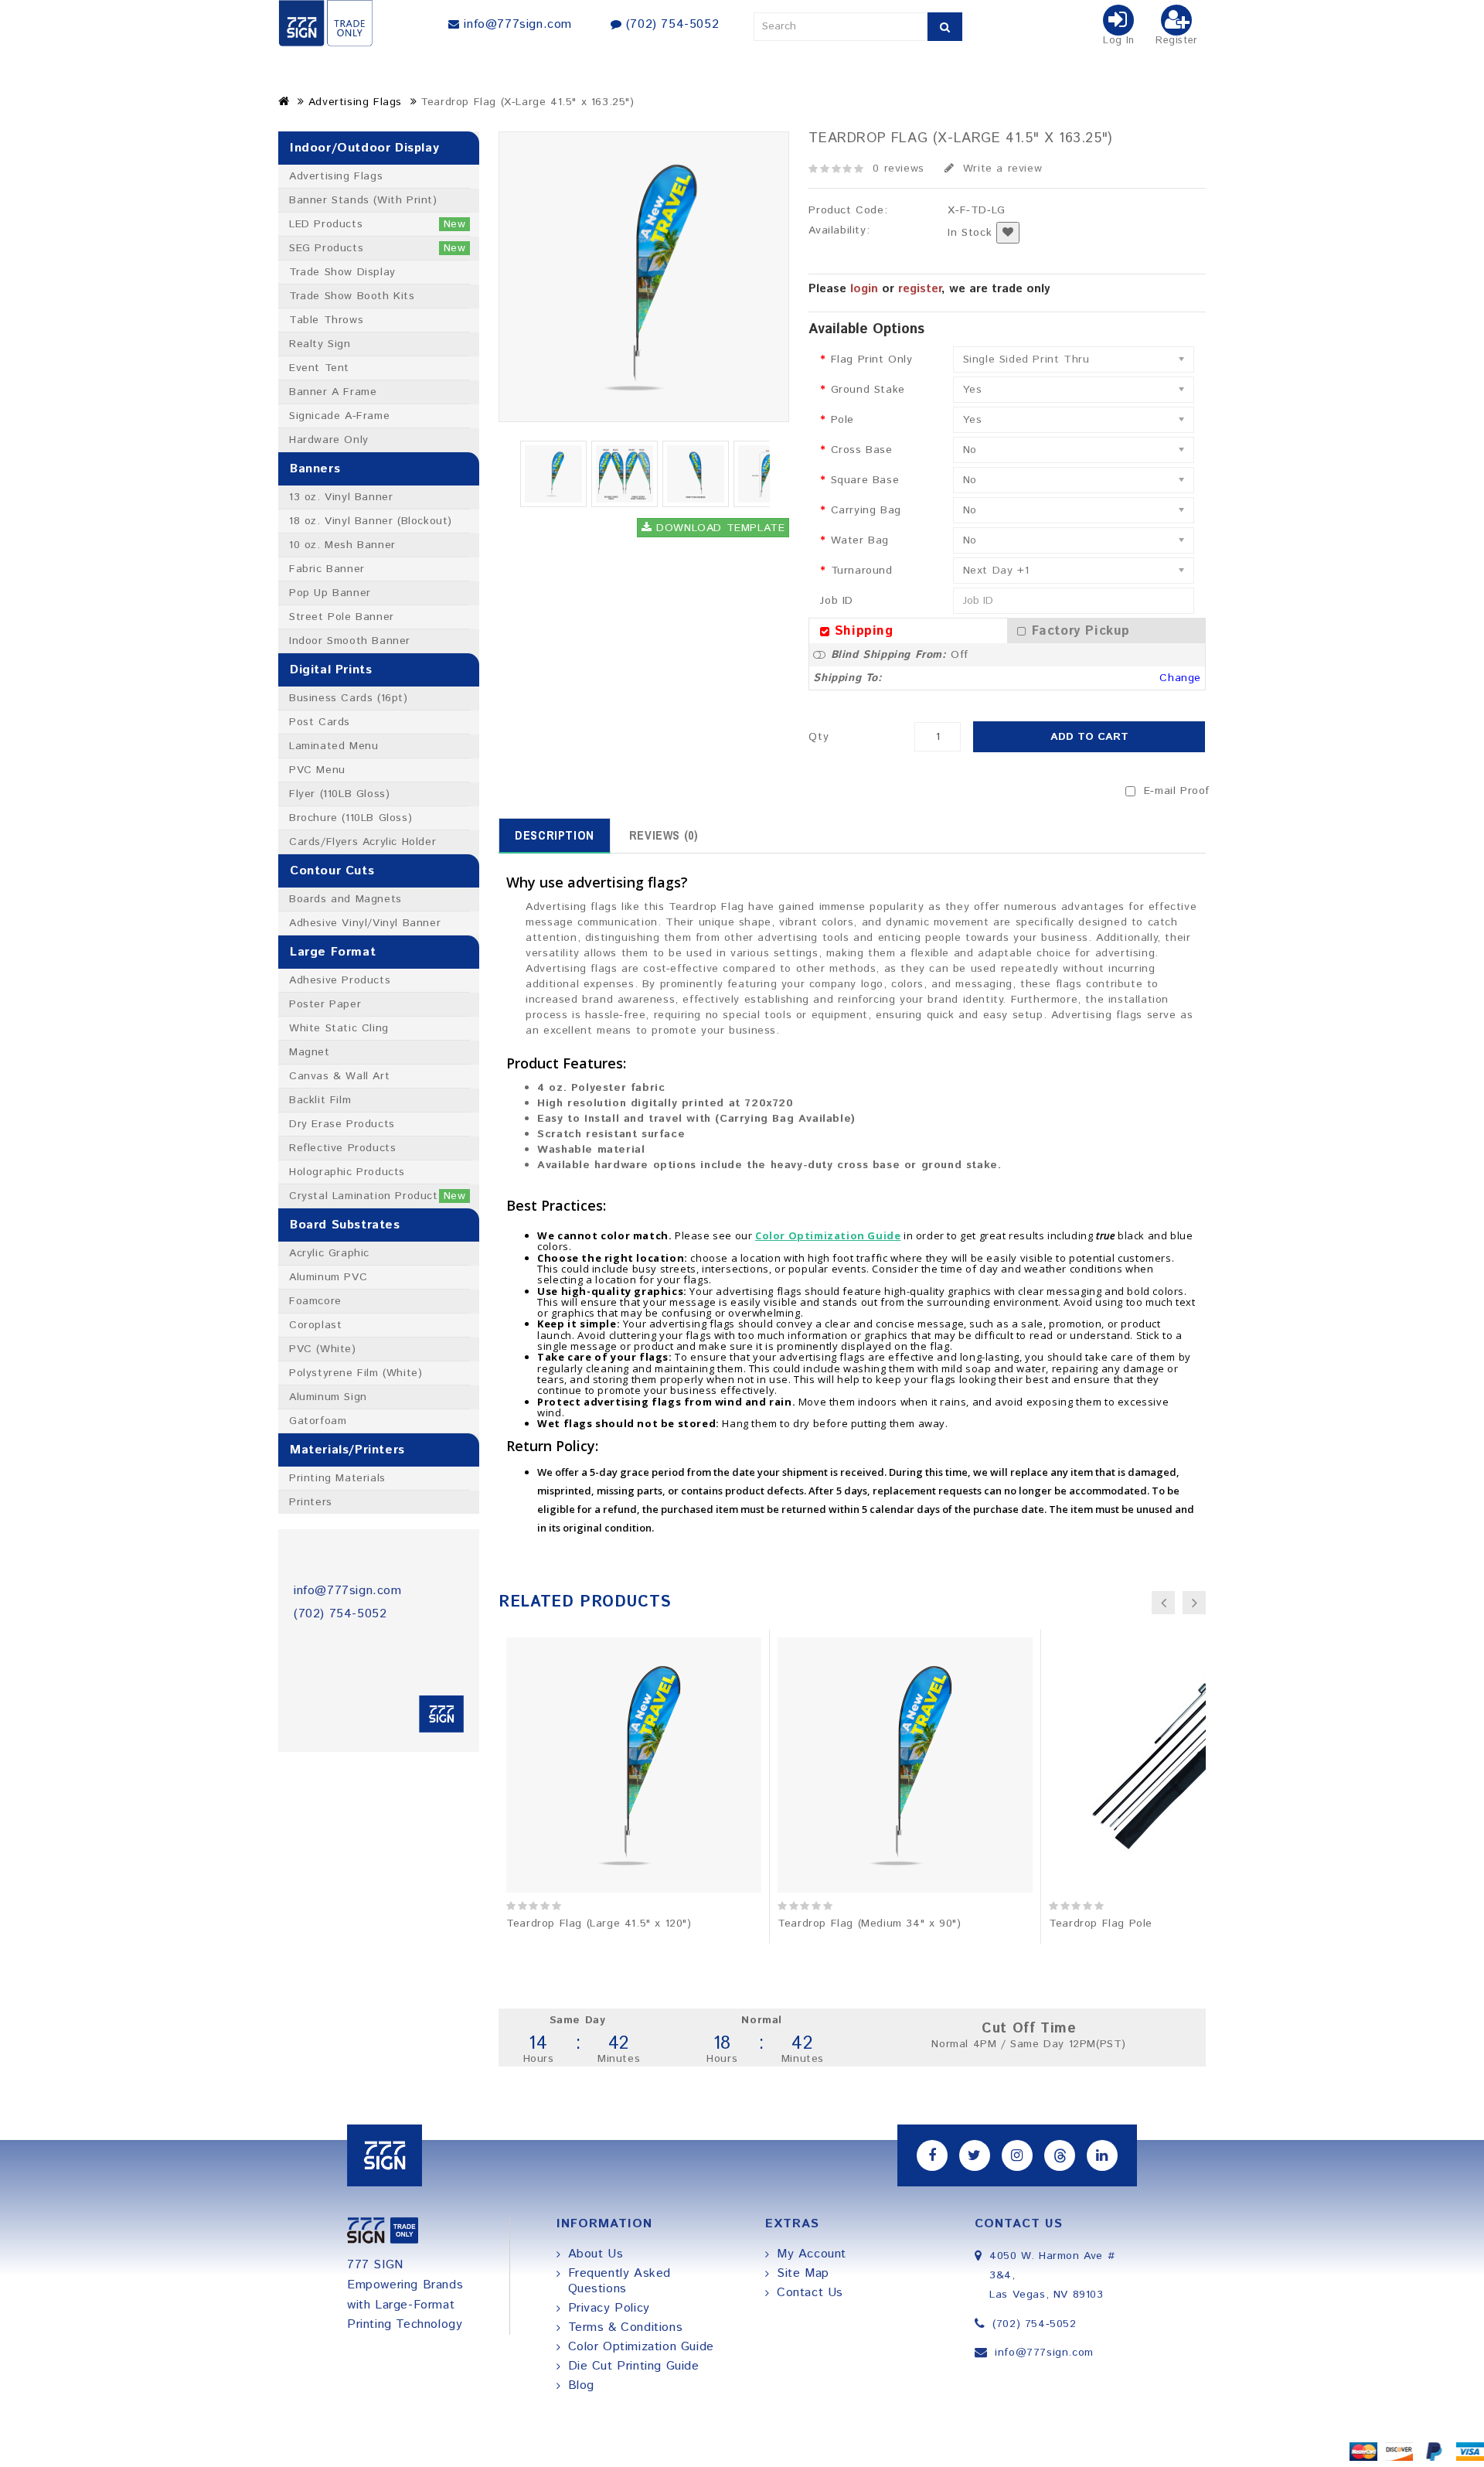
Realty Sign (320, 344)
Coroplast (315, 1325)
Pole (842, 420)
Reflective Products (342, 1148)
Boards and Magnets (345, 899)
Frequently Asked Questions (620, 2281)
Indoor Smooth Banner (350, 641)
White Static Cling (339, 1028)
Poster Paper (325, 1004)
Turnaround (862, 571)
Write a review (1000, 169)
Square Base (865, 480)
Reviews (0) (664, 835)
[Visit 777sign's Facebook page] (932, 2155)
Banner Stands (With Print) (363, 200)
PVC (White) (323, 1349)
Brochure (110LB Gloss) (351, 818)
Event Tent (319, 368)
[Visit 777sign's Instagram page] (1017, 2155)
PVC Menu (317, 770)
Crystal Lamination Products (378, 1196)
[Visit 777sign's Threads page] (1060, 2155)
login (864, 289)
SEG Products (378, 248)
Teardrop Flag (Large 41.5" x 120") (599, 1924)
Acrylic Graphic (329, 1253)
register (920, 289)
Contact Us (810, 2293)
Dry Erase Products (342, 1124)
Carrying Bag (866, 510)
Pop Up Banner (330, 593)
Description (555, 835)
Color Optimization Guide (641, 2347)
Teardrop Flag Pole (1101, 1924)
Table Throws (326, 320)
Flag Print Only (872, 359)
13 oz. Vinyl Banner (341, 497)
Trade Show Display (342, 272)
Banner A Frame (333, 392)
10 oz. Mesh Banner (342, 545)
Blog (581, 2385)
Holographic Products (347, 1172)
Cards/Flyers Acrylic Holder (362, 842)
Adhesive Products (340, 980)
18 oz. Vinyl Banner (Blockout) (371, 521)
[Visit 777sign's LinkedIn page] (1102, 2155)
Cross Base (862, 450)
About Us (596, 2254)
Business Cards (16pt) (349, 698)
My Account (812, 2254)
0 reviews (898, 169)
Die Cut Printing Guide (634, 2366)
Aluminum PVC (328, 1277)
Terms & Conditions (626, 2327)
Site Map (803, 2273)
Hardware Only (329, 440)
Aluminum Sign (328, 1397)
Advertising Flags (355, 102)
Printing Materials (337, 1478)
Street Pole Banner (342, 617)
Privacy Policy (609, 2308)
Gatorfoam (318, 1421)
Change (1180, 678)
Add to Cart (1089, 737)
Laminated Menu (334, 746)
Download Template (719, 528)
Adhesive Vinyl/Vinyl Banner (365, 923)
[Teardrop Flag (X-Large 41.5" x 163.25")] (553, 474)
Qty (819, 737)
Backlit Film (320, 1100)
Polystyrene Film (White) (356, 1373)
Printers (311, 1502)
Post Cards (320, 722)
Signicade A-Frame (339, 416)
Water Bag (860, 540)
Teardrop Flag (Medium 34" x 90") (869, 1924)
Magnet (310, 1052)
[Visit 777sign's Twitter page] (975, 2155)
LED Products (378, 224)
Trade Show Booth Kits (352, 296)
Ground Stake (868, 390)
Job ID (837, 601)
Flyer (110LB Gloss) (339, 794)
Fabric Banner (327, 569)
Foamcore (315, 1301)
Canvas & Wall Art (339, 1076)
